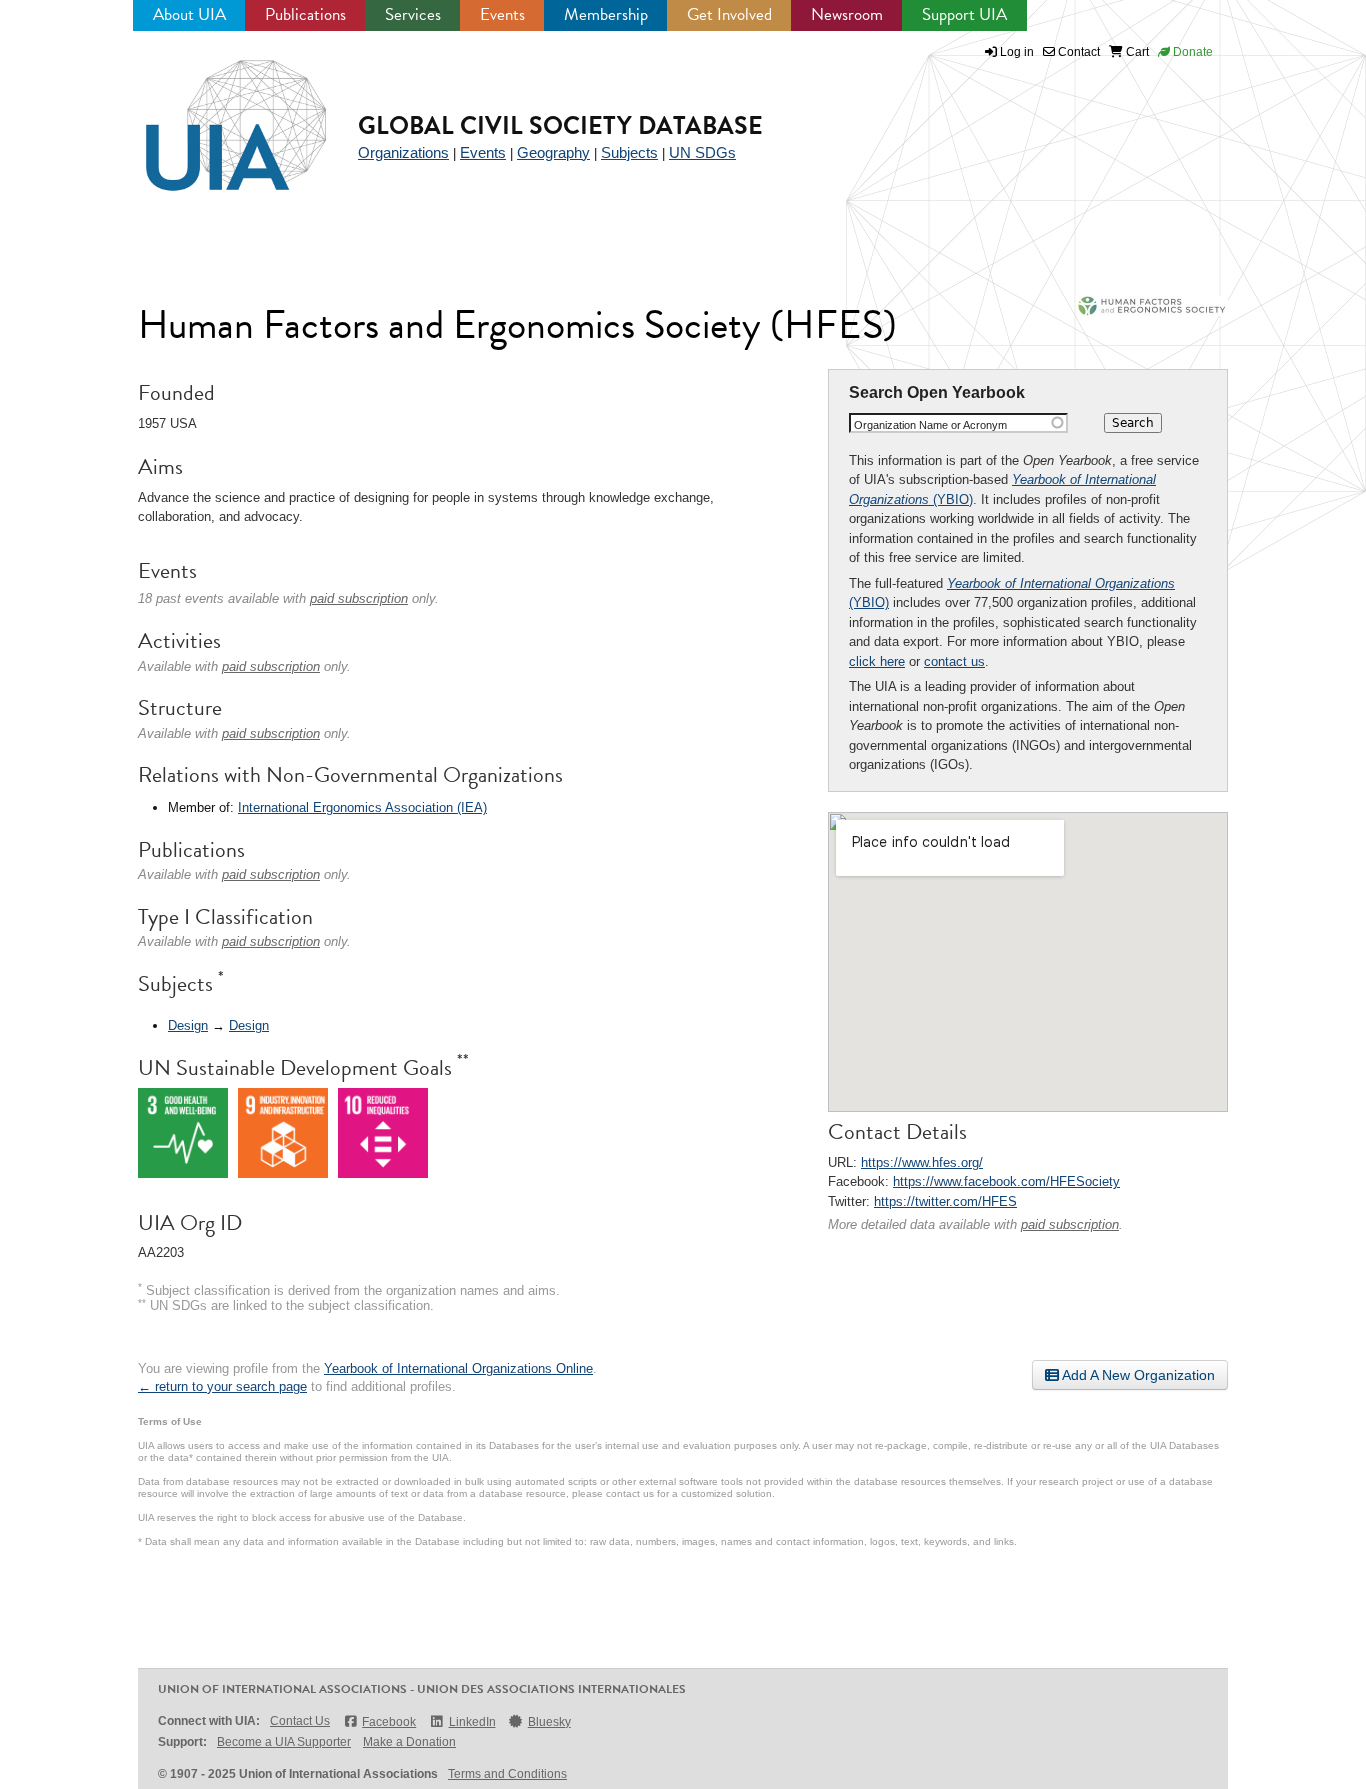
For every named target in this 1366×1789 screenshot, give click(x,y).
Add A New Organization (1137, 1375)
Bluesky (549, 1722)
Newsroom (847, 14)
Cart (1136, 52)
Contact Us (300, 1721)
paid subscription (1070, 1224)
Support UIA (964, 14)
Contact (1077, 52)
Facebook (389, 1722)
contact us (954, 661)
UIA (213, 114)
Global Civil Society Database (560, 125)
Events (502, 14)
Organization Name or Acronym (930, 425)
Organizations (403, 152)
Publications (305, 14)
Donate (1191, 52)
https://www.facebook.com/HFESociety (1006, 1181)
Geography (553, 152)
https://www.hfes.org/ (922, 1162)
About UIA (189, 14)
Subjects (629, 152)
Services (413, 14)
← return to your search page (222, 1386)
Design (188, 1025)
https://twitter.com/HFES (945, 1201)
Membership (606, 14)
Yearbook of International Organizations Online (458, 1368)
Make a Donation (409, 1742)
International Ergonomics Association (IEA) (362, 807)
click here (877, 661)
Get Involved (729, 14)
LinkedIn (472, 1722)
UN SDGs (702, 152)
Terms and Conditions (507, 1774)
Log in (1017, 52)
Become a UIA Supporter (284, 1742)
